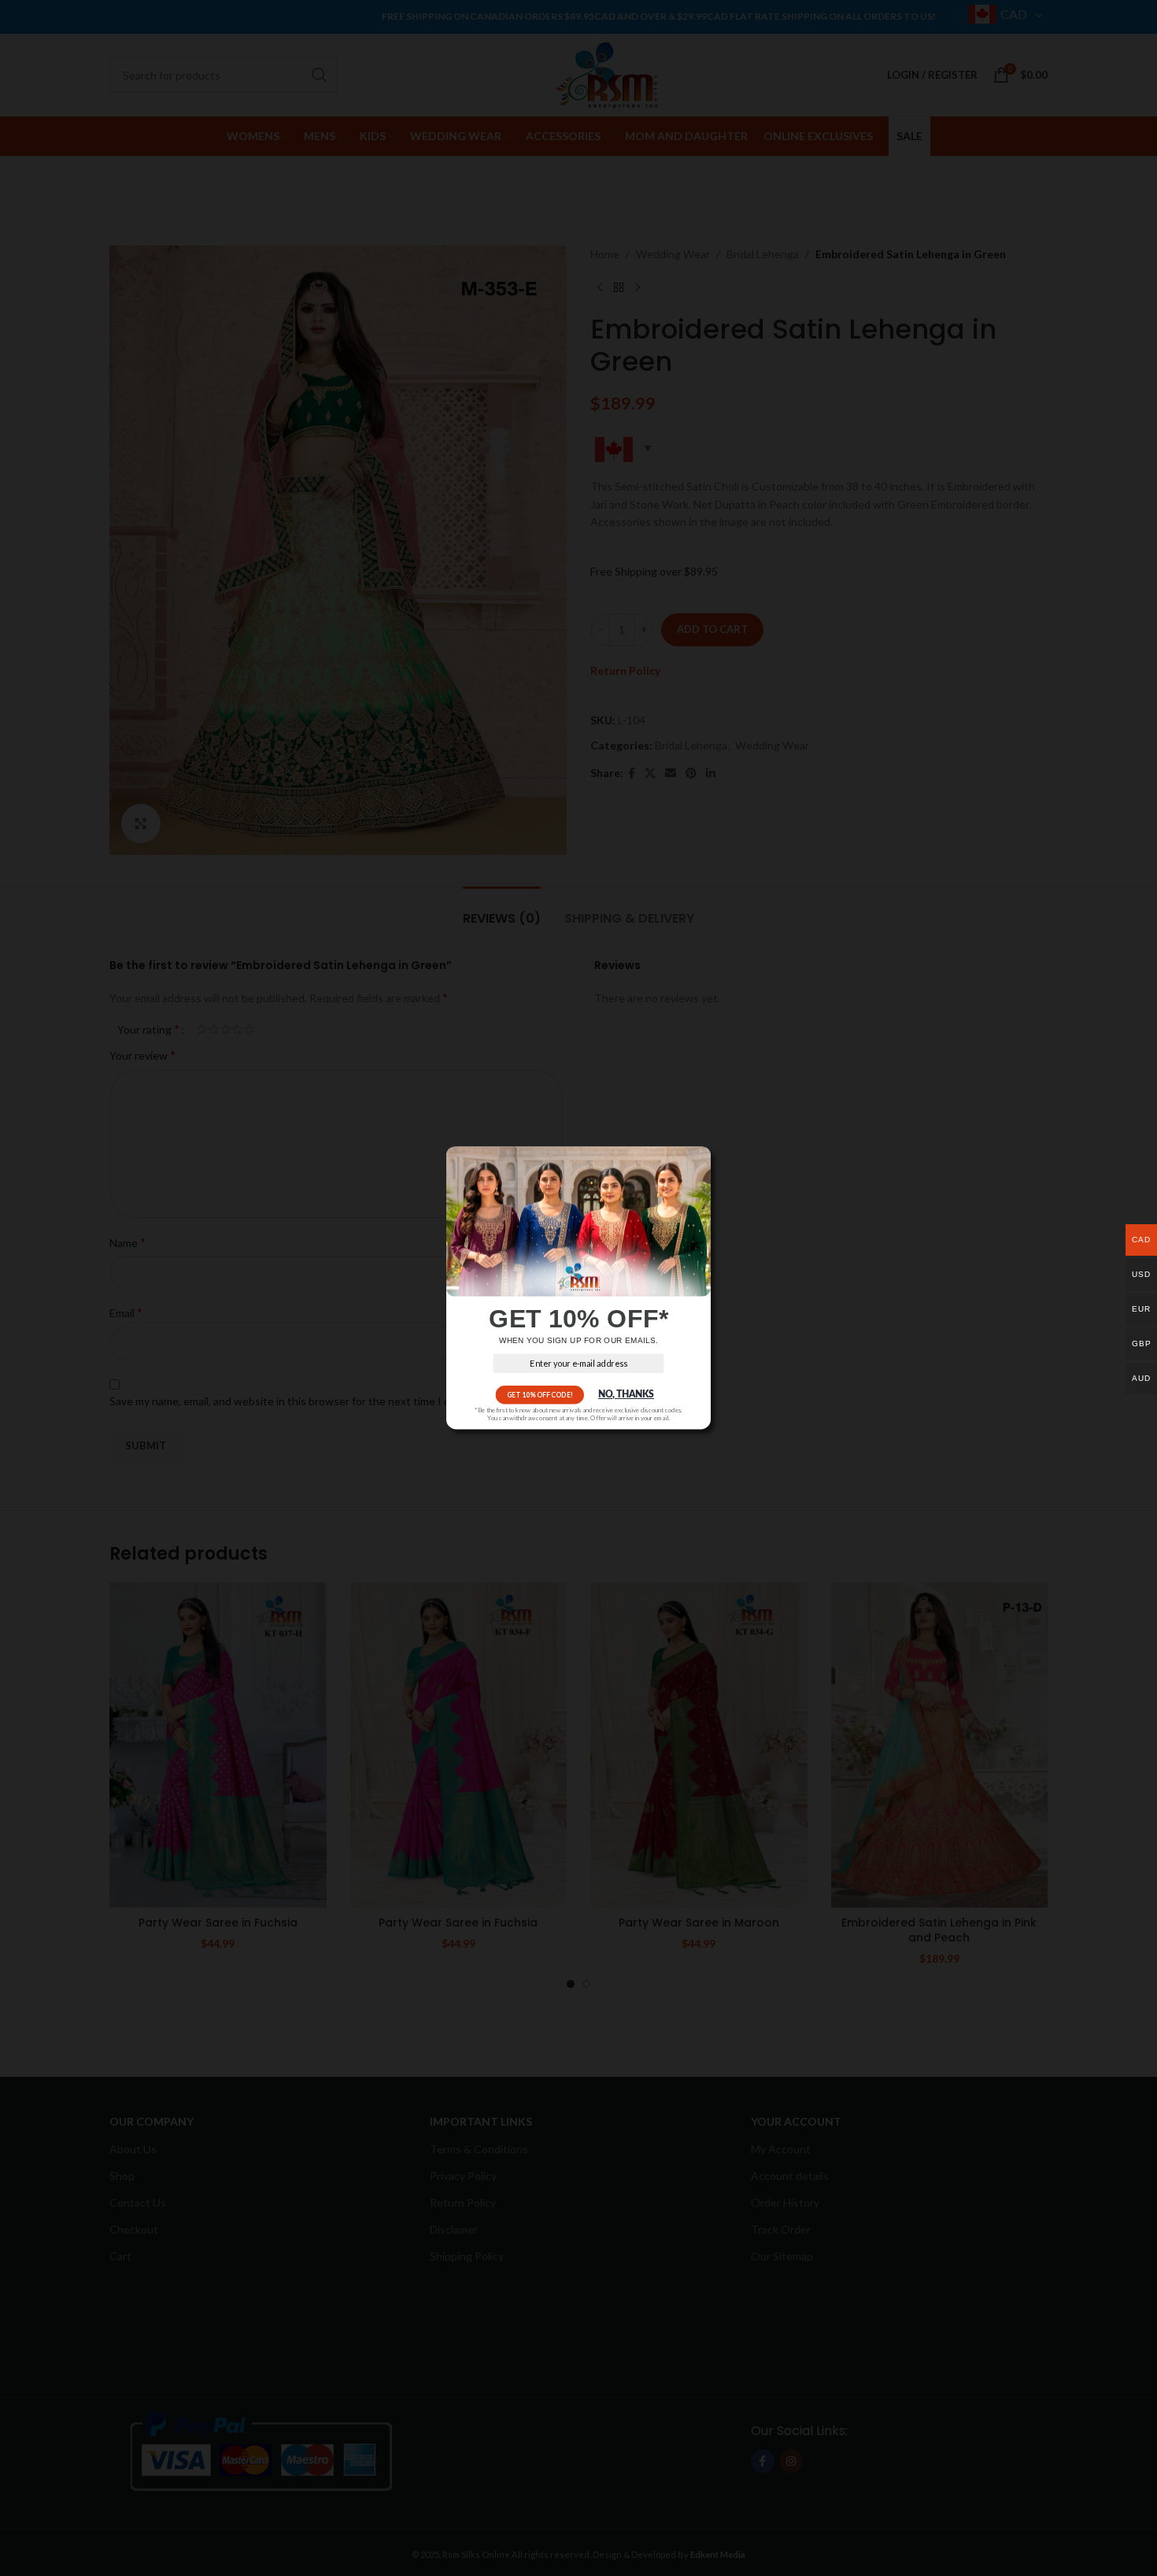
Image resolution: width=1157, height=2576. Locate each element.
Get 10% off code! (540, 1395)
